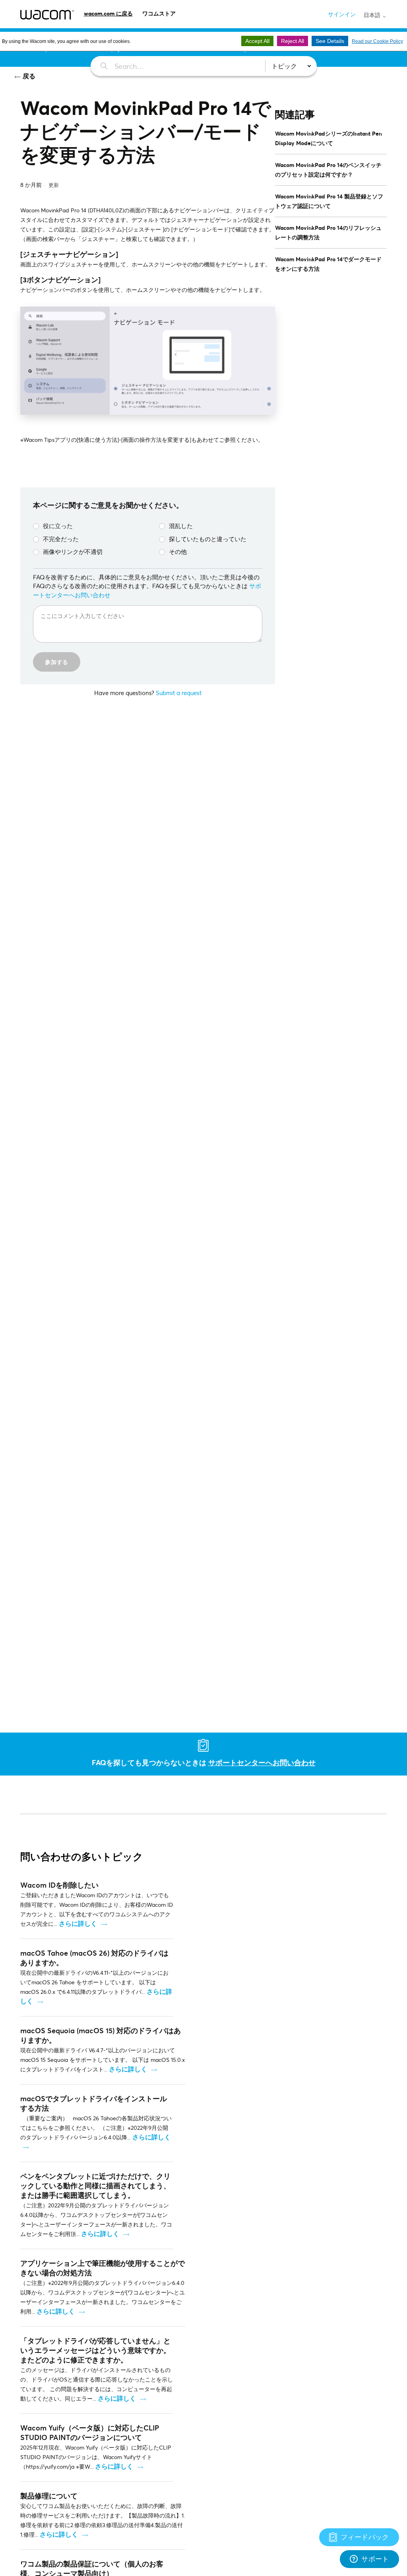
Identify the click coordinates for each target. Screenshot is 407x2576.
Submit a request (179, 693)
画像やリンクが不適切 (73, 552)
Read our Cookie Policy (377, 41)
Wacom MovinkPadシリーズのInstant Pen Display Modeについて (329, 138)
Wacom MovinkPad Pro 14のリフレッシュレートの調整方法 (328, 232)
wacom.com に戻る (108, 13)
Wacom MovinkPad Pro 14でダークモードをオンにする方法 (328, 264)
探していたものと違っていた (208, 539)
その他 (178, 552)
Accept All (257, 41)
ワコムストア (159, 13)
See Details (330, 41)
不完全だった (61, 539)
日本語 (373, 15)
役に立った (58, 526)
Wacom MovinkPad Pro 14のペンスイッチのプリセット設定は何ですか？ (328, 170)
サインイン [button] (342, 14)
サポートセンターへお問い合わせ (262, 1762)
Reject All (293, 41)
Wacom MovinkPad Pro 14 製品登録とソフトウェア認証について (329, 201)
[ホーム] (47, 15)
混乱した (181, 526)
